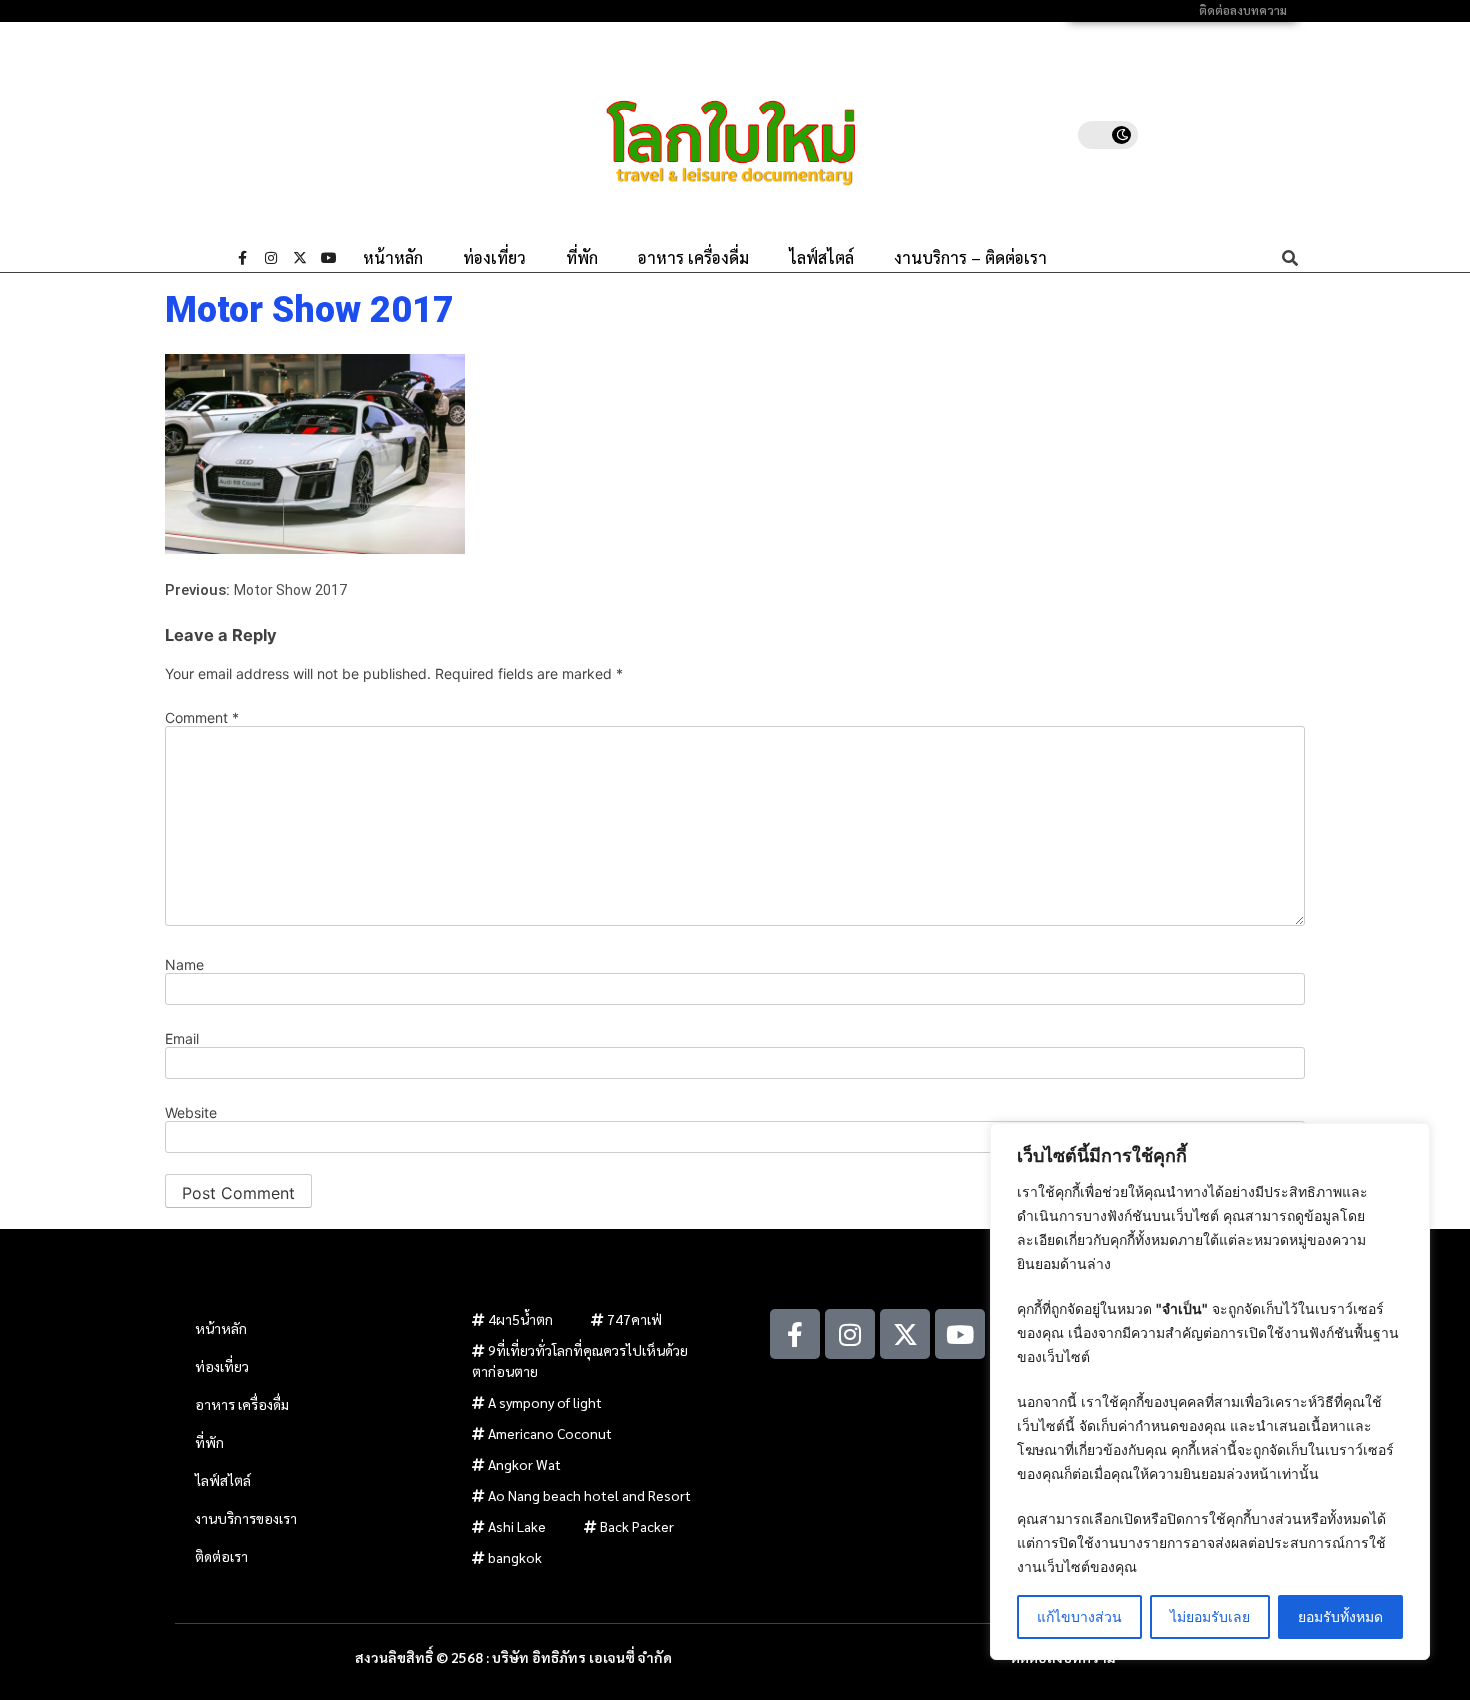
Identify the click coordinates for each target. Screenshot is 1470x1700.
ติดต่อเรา (221, 1556)
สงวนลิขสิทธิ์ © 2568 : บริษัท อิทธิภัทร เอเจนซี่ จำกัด (513, 1657)
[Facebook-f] (242, 258)
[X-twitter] (300, 258)
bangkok (515, 1557)
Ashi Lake (517, 1526)
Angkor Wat (524, 1464)
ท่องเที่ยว (494, 258)
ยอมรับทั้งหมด (1340, 1616)
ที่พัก (582, 258)
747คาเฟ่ (634, 1319)
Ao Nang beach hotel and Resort (589, 1495)
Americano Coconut (550, 1433)
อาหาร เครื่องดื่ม (693, 258)
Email (182, 1039)
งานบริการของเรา (246, 1518)
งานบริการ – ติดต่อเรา (970, 258)
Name (184, 965)
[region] (1210, 1391)
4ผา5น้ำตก (520, 1319)
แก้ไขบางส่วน (1079, 1616)
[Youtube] (329, 258)
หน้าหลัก (393, 258)
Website (191, 1113)
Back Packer (637, 1526)
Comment (202, 718)
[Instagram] (271, 258)
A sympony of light (545, 1402)
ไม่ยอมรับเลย (1210, 1616)
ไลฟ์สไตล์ (821, 258)
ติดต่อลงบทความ (1243, 10)
